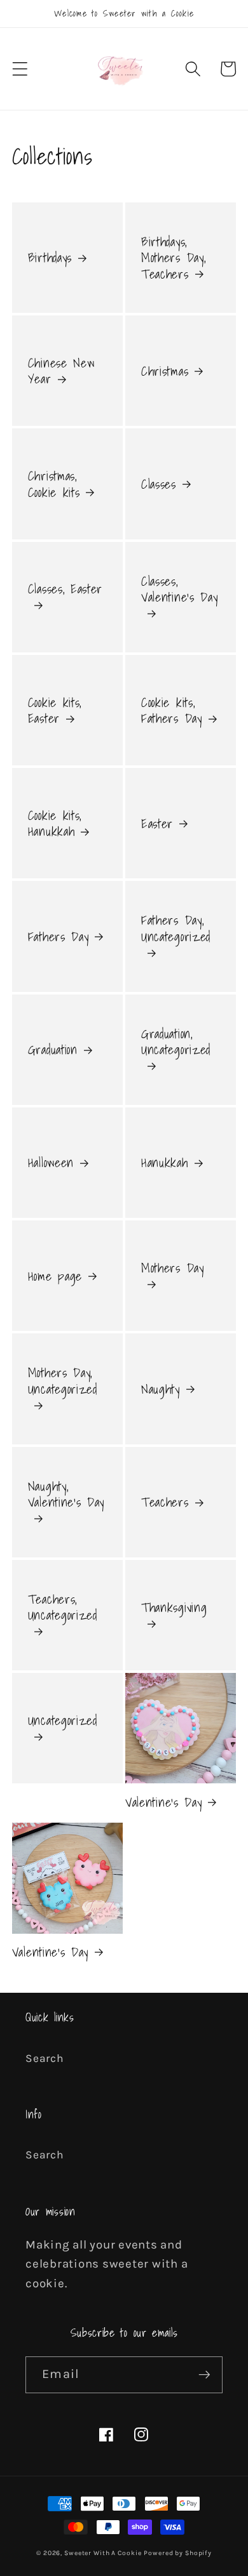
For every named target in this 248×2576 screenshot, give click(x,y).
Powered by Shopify (178, 2553)
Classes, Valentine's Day (179, 590)
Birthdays (50, 257)
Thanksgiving (174, 1608)
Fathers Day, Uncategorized (176, 929)
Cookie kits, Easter (55, 710)
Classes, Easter (65, 590)
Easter (157, 823)
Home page (55, 1276)
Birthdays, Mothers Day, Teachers (173, 258)
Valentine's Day (163, 1802)
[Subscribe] (204, 2375)
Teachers (165, 1502)
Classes (159, 484)
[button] (20, 69)
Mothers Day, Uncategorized (63, 1381)
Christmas (165, 371)
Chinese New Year (61, 371)
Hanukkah (165, 1162)
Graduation (53, 1049)
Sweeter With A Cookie (103, 2553)
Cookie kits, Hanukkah (55, 823)
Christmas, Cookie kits (54, 484)
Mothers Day (173, 1269)
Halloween (51, 1162)
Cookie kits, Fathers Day (172, 710)
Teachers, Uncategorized (63, 1608)
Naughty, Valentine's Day (66, 1495)
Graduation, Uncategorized (176, 1042)
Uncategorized (63, 1721)
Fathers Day (59, 936)
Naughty (161, 1389)
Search (45, 2058)
